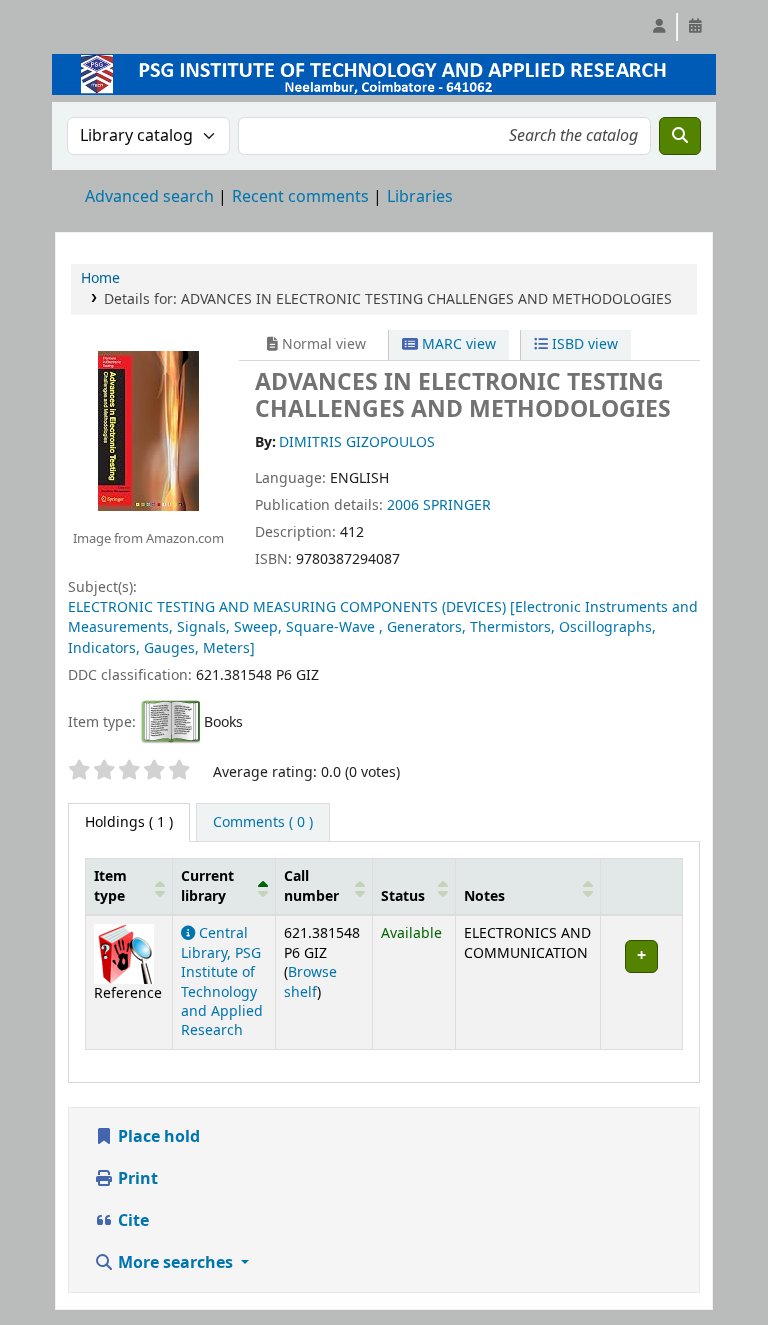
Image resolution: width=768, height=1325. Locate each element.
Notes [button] (484, 896)
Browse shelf (310, 982)
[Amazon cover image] (148, 430)
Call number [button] (311, 886)
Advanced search (149, 197)
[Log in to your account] (659, 27)
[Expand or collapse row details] (641, 983)
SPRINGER (457, 505)
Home (100, 278)
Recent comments (300, 197)
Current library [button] (207, 886)
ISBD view (583, 344)
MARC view (457, 344)
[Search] (680, 136)
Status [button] (403, 896)
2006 (403, 505)
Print (136, 1179)
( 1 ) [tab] (129, 822)
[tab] (263, 823)
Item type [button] (110, 886)
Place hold (157, 1137)
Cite (131, 1221)
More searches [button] (175, 1263)
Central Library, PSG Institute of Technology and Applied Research (222, 982)
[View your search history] (695, 27)
